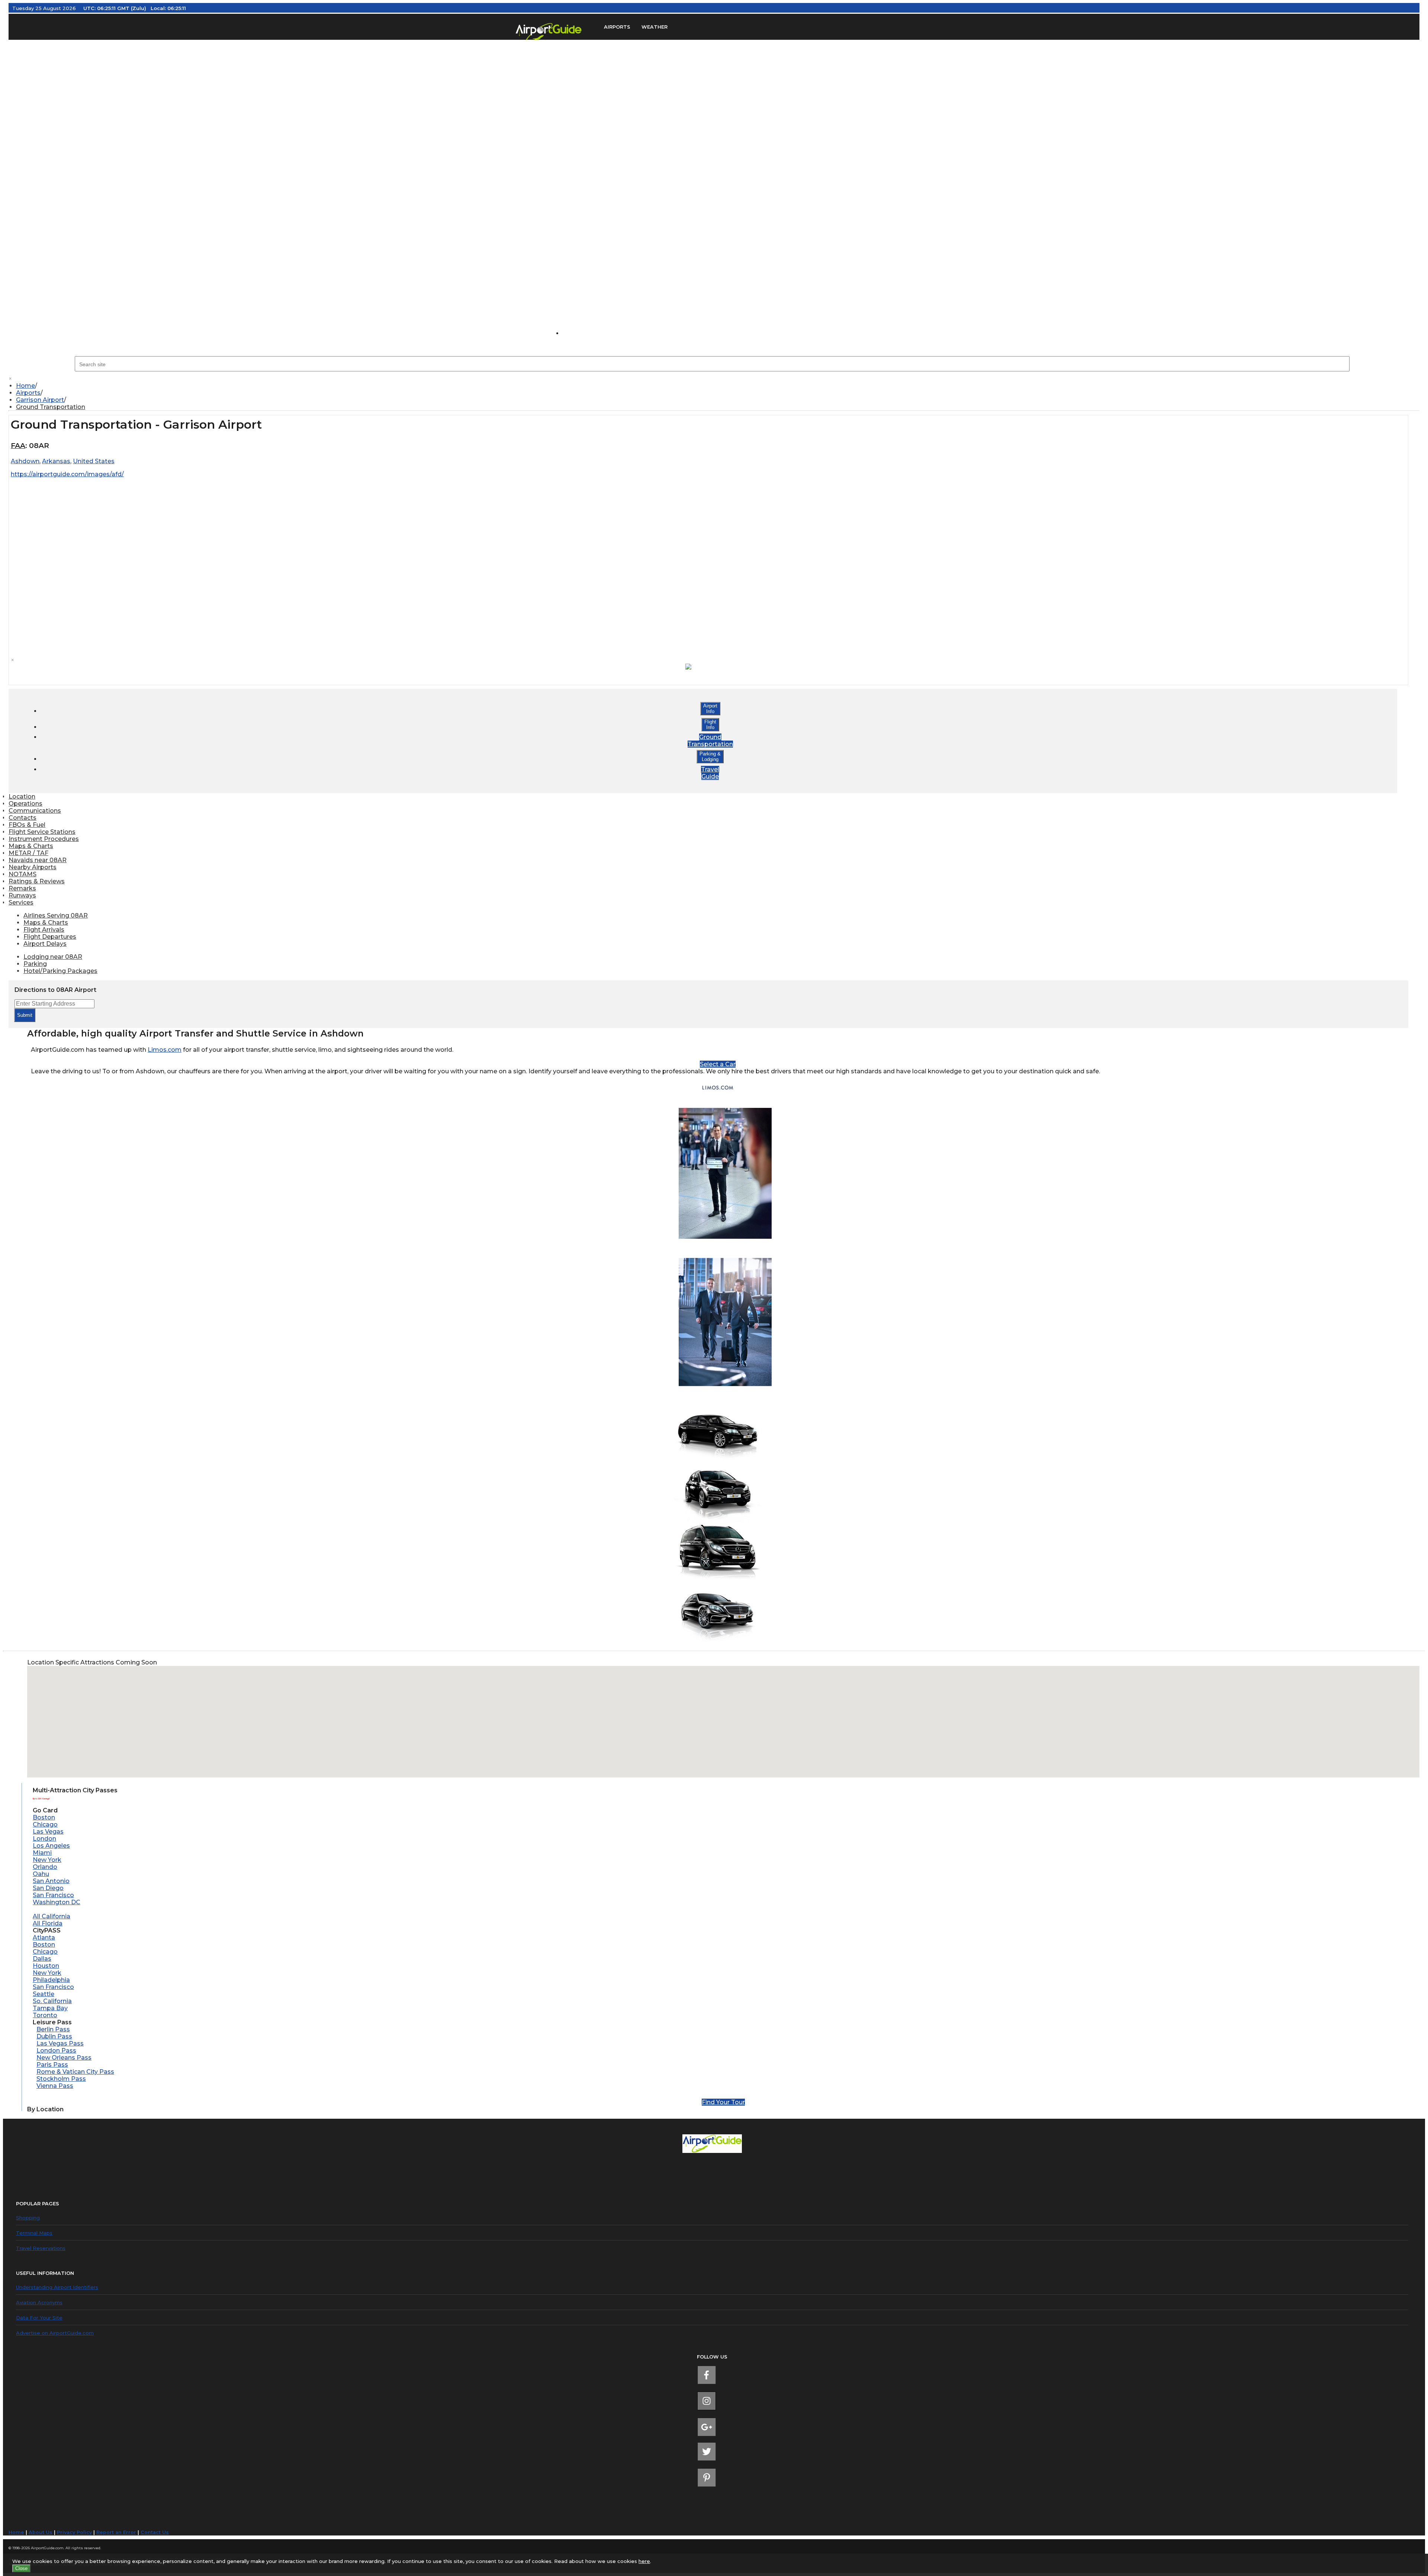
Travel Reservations (41, 2248)
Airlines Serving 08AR (56, 915)
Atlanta (44, 1937)
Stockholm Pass (61, 2079)
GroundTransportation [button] (710, 741)
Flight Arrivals (44, 930)
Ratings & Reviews (37, 881)
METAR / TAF (28, 853)
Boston (44, 1817)
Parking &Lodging (710, 757)
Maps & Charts (31, 846)
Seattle (44, 1994)
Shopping (28, 2218)
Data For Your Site (39, 2318)
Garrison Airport (40, 400)
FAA (18, 446)
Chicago (45, 1824)
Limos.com (165, 1050)
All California (52, 1916)
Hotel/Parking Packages (60, 971)
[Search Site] (578, 333)
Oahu (41, 1874)
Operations (25, 804)
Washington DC (57, 1902)
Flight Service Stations (42, 832)
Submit (25, 1015)
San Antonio (51, 1881)
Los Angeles (51, 1846)
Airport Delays (45, 944)
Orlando (45, 1867)
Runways (22, 895)
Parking (35, 964)
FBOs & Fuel (27, 825)
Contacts (22, 818)
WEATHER (654, 27)
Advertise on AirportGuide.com (55, 2333)
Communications (35, 811)
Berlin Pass (53, 2029)
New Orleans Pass (64, 2058)
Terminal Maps (34, 2233)
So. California (52, 2001)
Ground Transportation (51, 407)
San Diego (48, 1888)
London (44, 1839)
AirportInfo (710, 709)
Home (25, 386)
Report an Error (116, 2532)
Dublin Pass (54, 2036)
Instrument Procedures (44, 839)
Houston (46, 1966)
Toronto (45, 2015)
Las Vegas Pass (60, 2043)
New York (47, 1860)
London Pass (56, 2051)
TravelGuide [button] (710, 773)
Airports (28, 393)
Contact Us (155, 2532)
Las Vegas (48, 1832)
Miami (42, 1853)
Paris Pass (52, 2065)
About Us (41, 2532)
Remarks (22, 888)
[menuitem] (718, 386)
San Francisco (53, 1895)
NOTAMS (22, 874)
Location (22, 797)
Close (21, 2568)
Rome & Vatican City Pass (75, 2072)
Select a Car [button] (718, 1064)
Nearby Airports (33, 867)
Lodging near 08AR (53, 957)
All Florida (48, 1923)
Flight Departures (50, 937)
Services (21, 902)
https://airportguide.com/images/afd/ (67, 474)
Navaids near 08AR (38, 860)
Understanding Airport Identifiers (57, 2287)
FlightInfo (710, 725)
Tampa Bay (50, 2008)
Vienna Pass (55, 2086)
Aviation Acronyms (39, 2302)
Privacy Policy (74, 2532)
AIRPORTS (617, 27)
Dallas (42, 1959)
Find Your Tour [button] (723, 2102)
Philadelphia (51, 1980)
